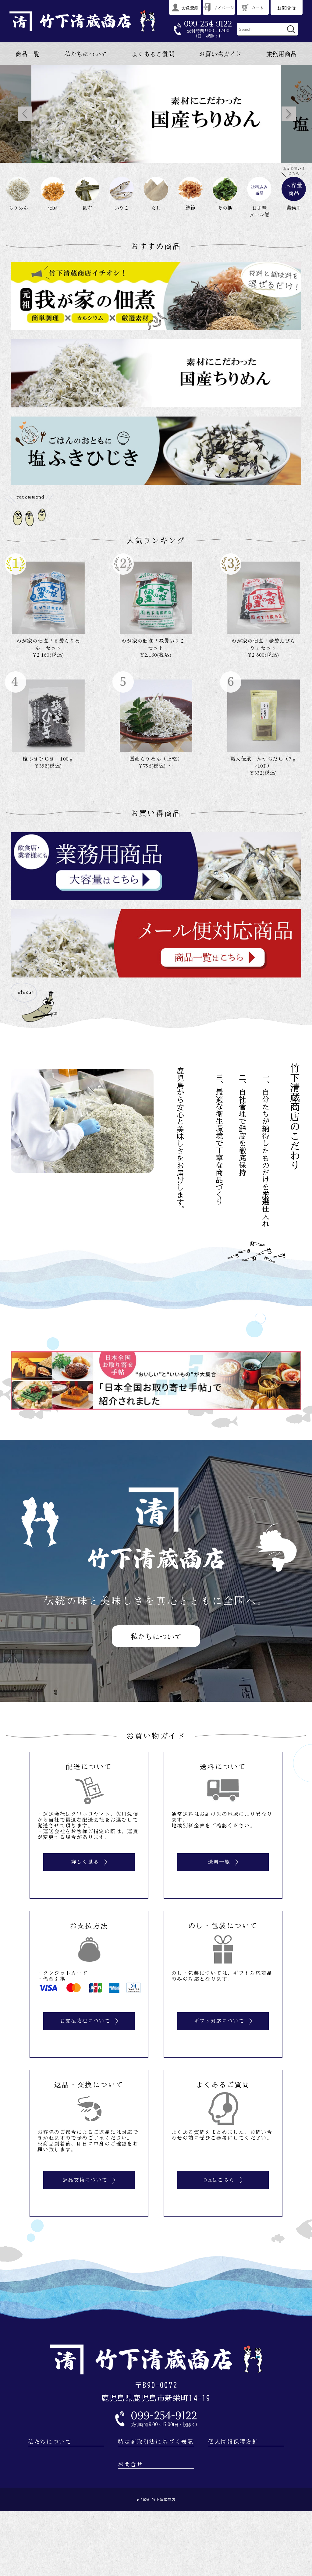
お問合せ (131, 2464)
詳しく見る (85, 1862)
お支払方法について (85, 2021)
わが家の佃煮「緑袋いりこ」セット (156, 644)
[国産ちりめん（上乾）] (156, 716)
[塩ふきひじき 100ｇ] (48, 716)
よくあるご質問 (153, 54)
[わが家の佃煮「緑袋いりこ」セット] (156, 598)
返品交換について (85, 2180)
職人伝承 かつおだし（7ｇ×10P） (264, 762)
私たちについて (86, 54)
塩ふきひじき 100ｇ (48, 758)
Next (289, 114)
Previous (25, 114)
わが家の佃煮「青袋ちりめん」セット (48, 644)
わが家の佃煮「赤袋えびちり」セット (263, 644)
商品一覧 (27, 54)
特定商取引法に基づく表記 (156, 2442)
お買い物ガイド (220, 54)
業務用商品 (282, 54)
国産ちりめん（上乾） (156, 758)
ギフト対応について (219, 2021)
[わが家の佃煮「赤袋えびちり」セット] (264, 598)
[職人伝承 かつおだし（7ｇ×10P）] (264, 716)
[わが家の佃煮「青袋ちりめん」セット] (48, 598)
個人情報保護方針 (233, 2442)
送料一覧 (219, 1862)
